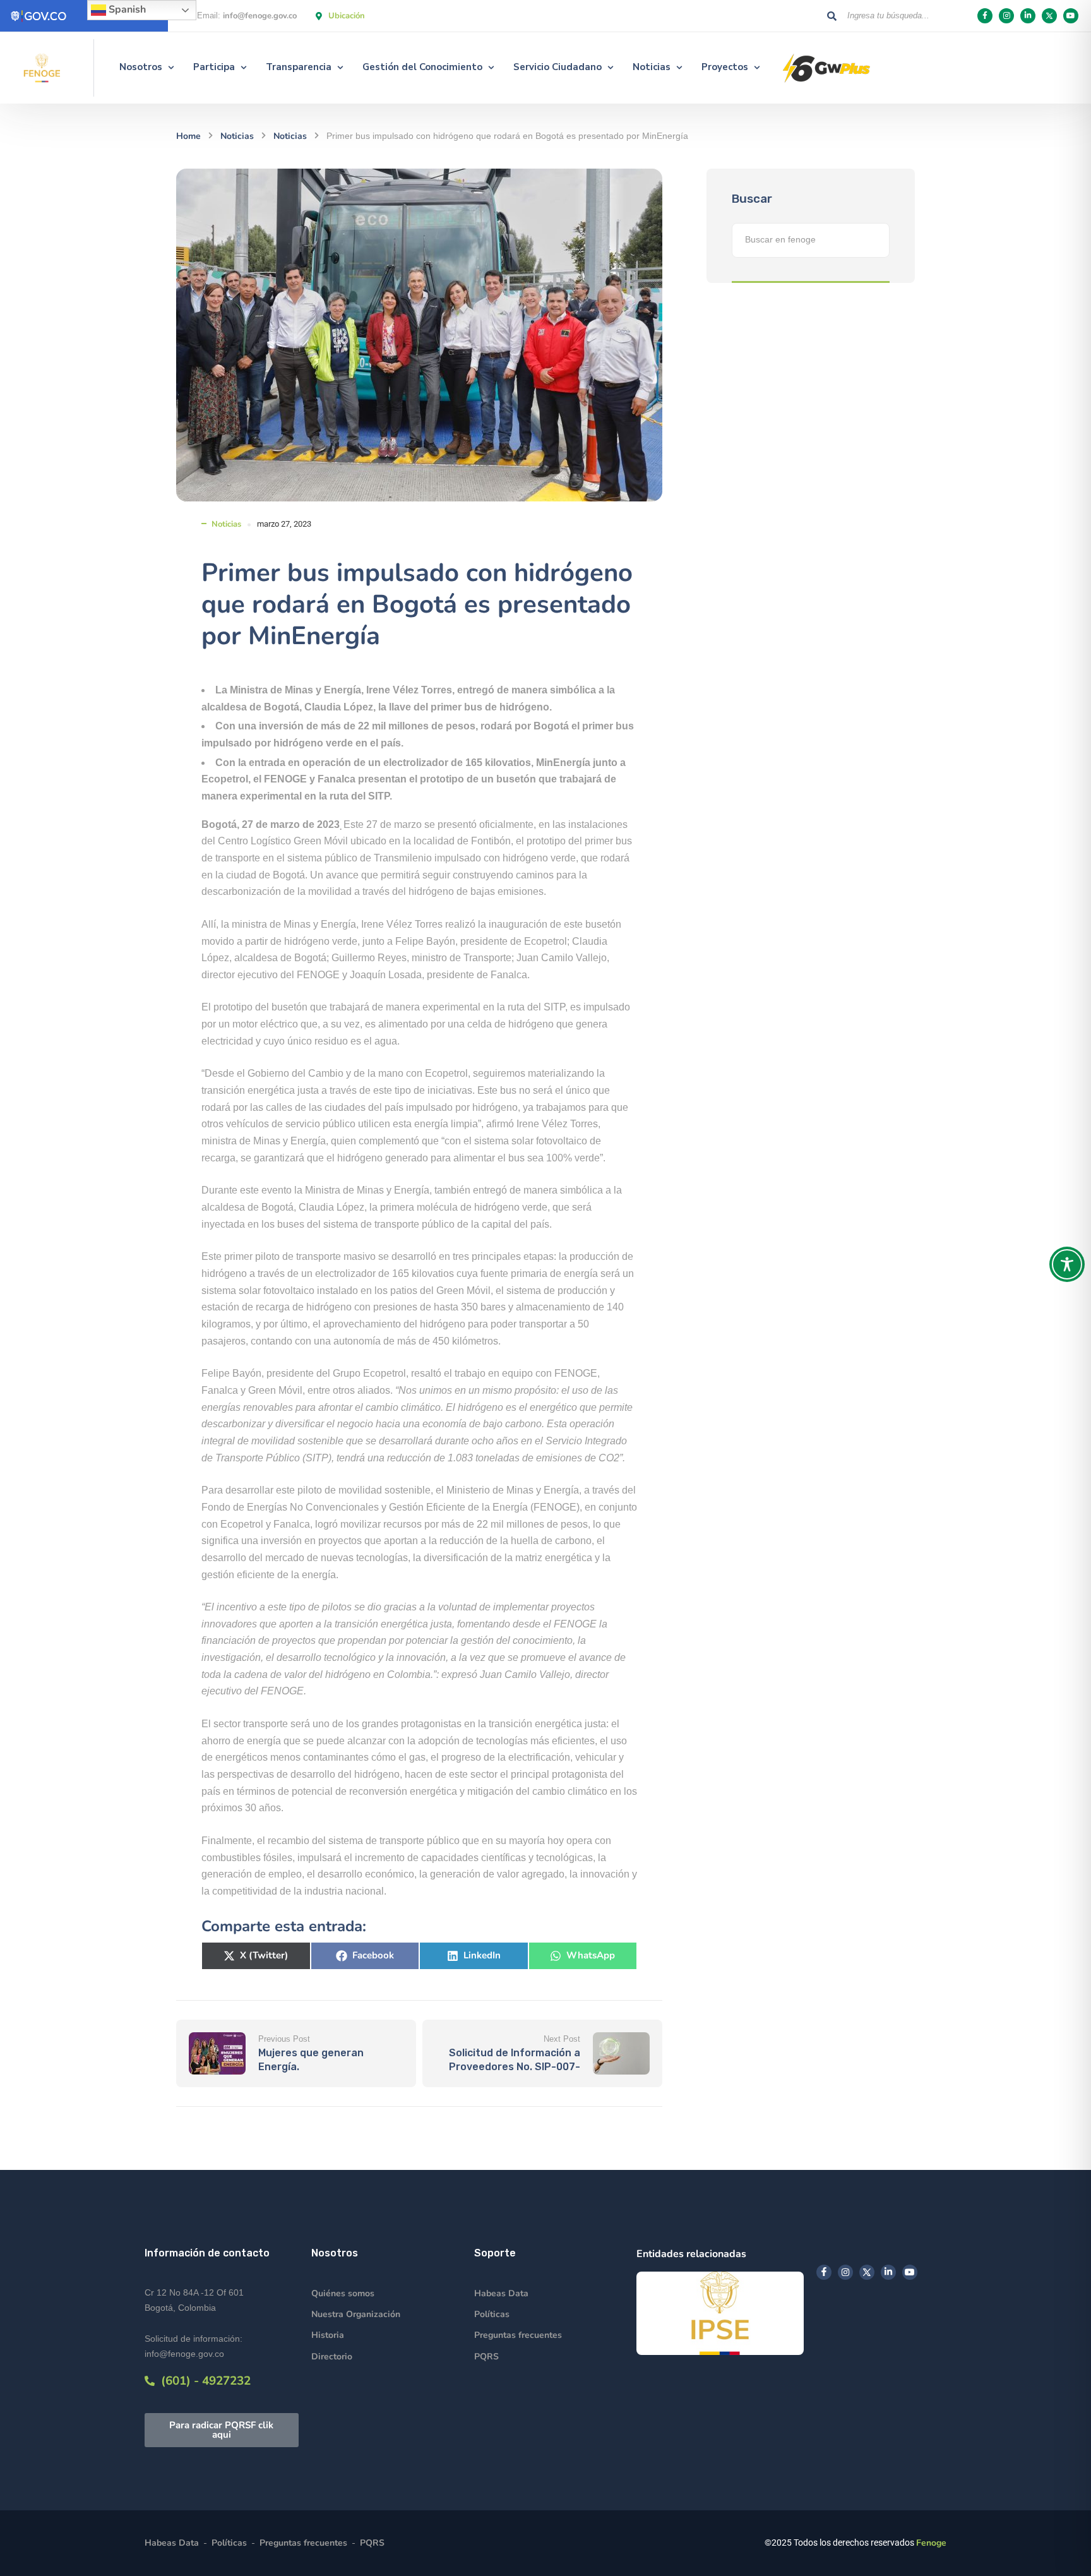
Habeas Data (501, 2293)
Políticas (492, 2314)
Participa (214, 67)
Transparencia (299, 67)
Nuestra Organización (356, 2314)
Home (188, 136)
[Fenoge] (42, 68)
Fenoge (931, 2543)
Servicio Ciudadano (557, 67)
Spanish (126, 9)
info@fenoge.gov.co (260, 16)
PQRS (486, 2357)
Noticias (652, 67)
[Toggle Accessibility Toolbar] (1067, 1264)
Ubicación (347, 16)
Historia (328, 2335)
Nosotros (141, 67)
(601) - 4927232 (203, 2381)
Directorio (332, 2357)
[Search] (832, 16)
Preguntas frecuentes (518, 2335)
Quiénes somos (343, 2293)
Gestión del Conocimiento (422, 67)
